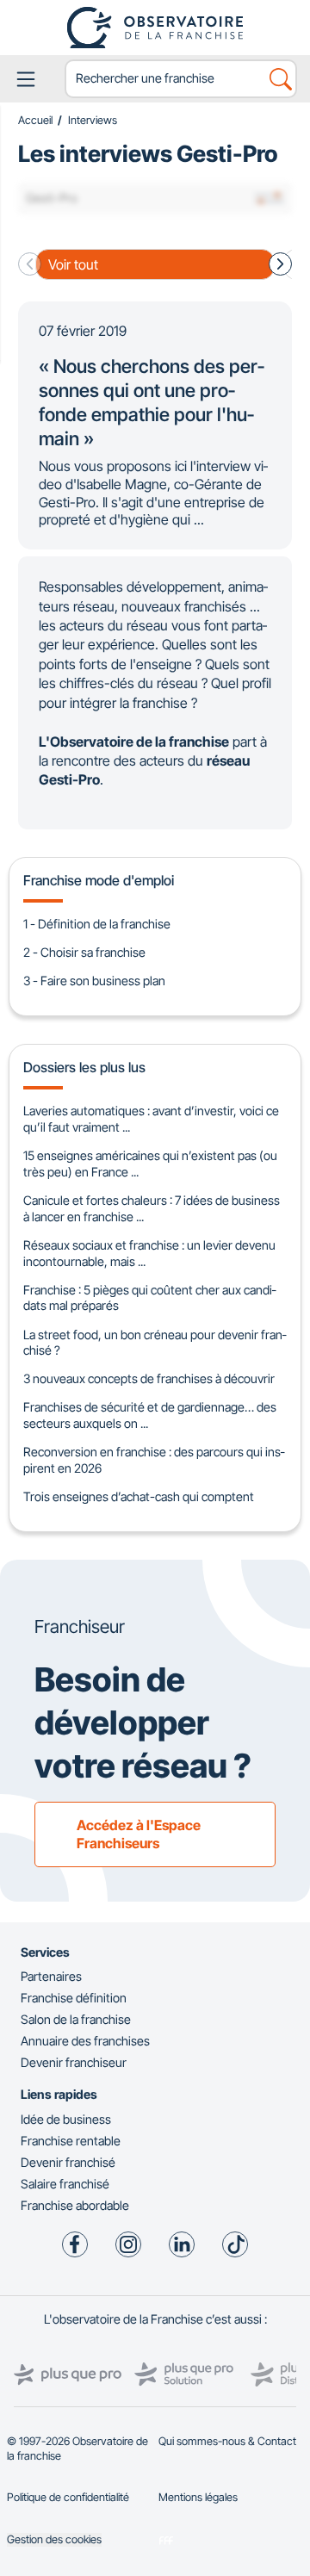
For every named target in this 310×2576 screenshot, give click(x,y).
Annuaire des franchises (85, 2041)
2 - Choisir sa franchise (84, 952)
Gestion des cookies (54, 2539)
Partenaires (51, 1976)
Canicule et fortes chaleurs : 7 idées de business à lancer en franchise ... (152, 1208)
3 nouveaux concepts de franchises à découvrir (149, 1378)
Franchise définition (74, 1998)
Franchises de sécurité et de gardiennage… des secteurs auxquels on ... (150, 1415)
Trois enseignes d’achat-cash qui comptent (139, 1496)
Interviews (93, 120)
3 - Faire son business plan (94, 981)
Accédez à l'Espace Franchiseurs (139, 1834)
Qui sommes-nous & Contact (227, 2441)
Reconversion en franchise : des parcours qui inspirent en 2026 (154, 1460)
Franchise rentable (71, 2141)
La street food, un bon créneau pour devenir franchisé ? (155, 1343)
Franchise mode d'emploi (99, 880)
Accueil (35, 120)
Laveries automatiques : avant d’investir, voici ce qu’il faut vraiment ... (151, 1119)
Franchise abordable (75, 2205)
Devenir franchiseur (74, 2062)
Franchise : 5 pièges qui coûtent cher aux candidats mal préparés (149, 1298)
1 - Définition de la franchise (97, 924)
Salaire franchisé (65, 2184)
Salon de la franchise (76, 2019)
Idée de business (66, 2119)
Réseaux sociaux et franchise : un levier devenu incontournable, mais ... (149, 1253)
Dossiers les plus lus (84, 1067)
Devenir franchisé (68, 2162)
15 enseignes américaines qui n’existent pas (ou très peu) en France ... (150, 1164)
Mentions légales (198, 2497)
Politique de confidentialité (68, 2497)
